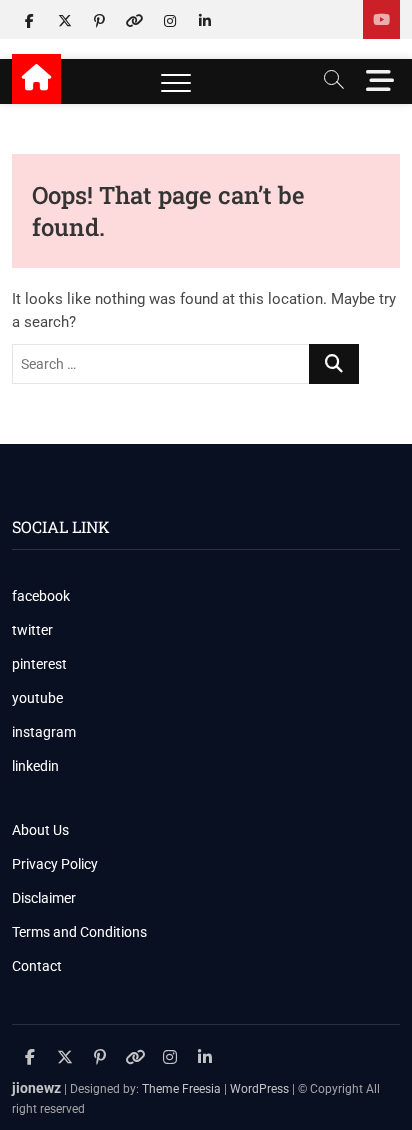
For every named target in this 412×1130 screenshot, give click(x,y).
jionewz (36, 1088)
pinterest (39, 664)
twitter (32, 630)
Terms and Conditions (79, 932)
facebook (41, 596)
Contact (37, 966)
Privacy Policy (55, 864)
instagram (44, 732)
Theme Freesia (181, 1089)
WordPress (259, 1089)
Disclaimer (44, 898)
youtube (37, 698)
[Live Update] (381, 19)
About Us (40, 830)
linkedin (35, 766)
